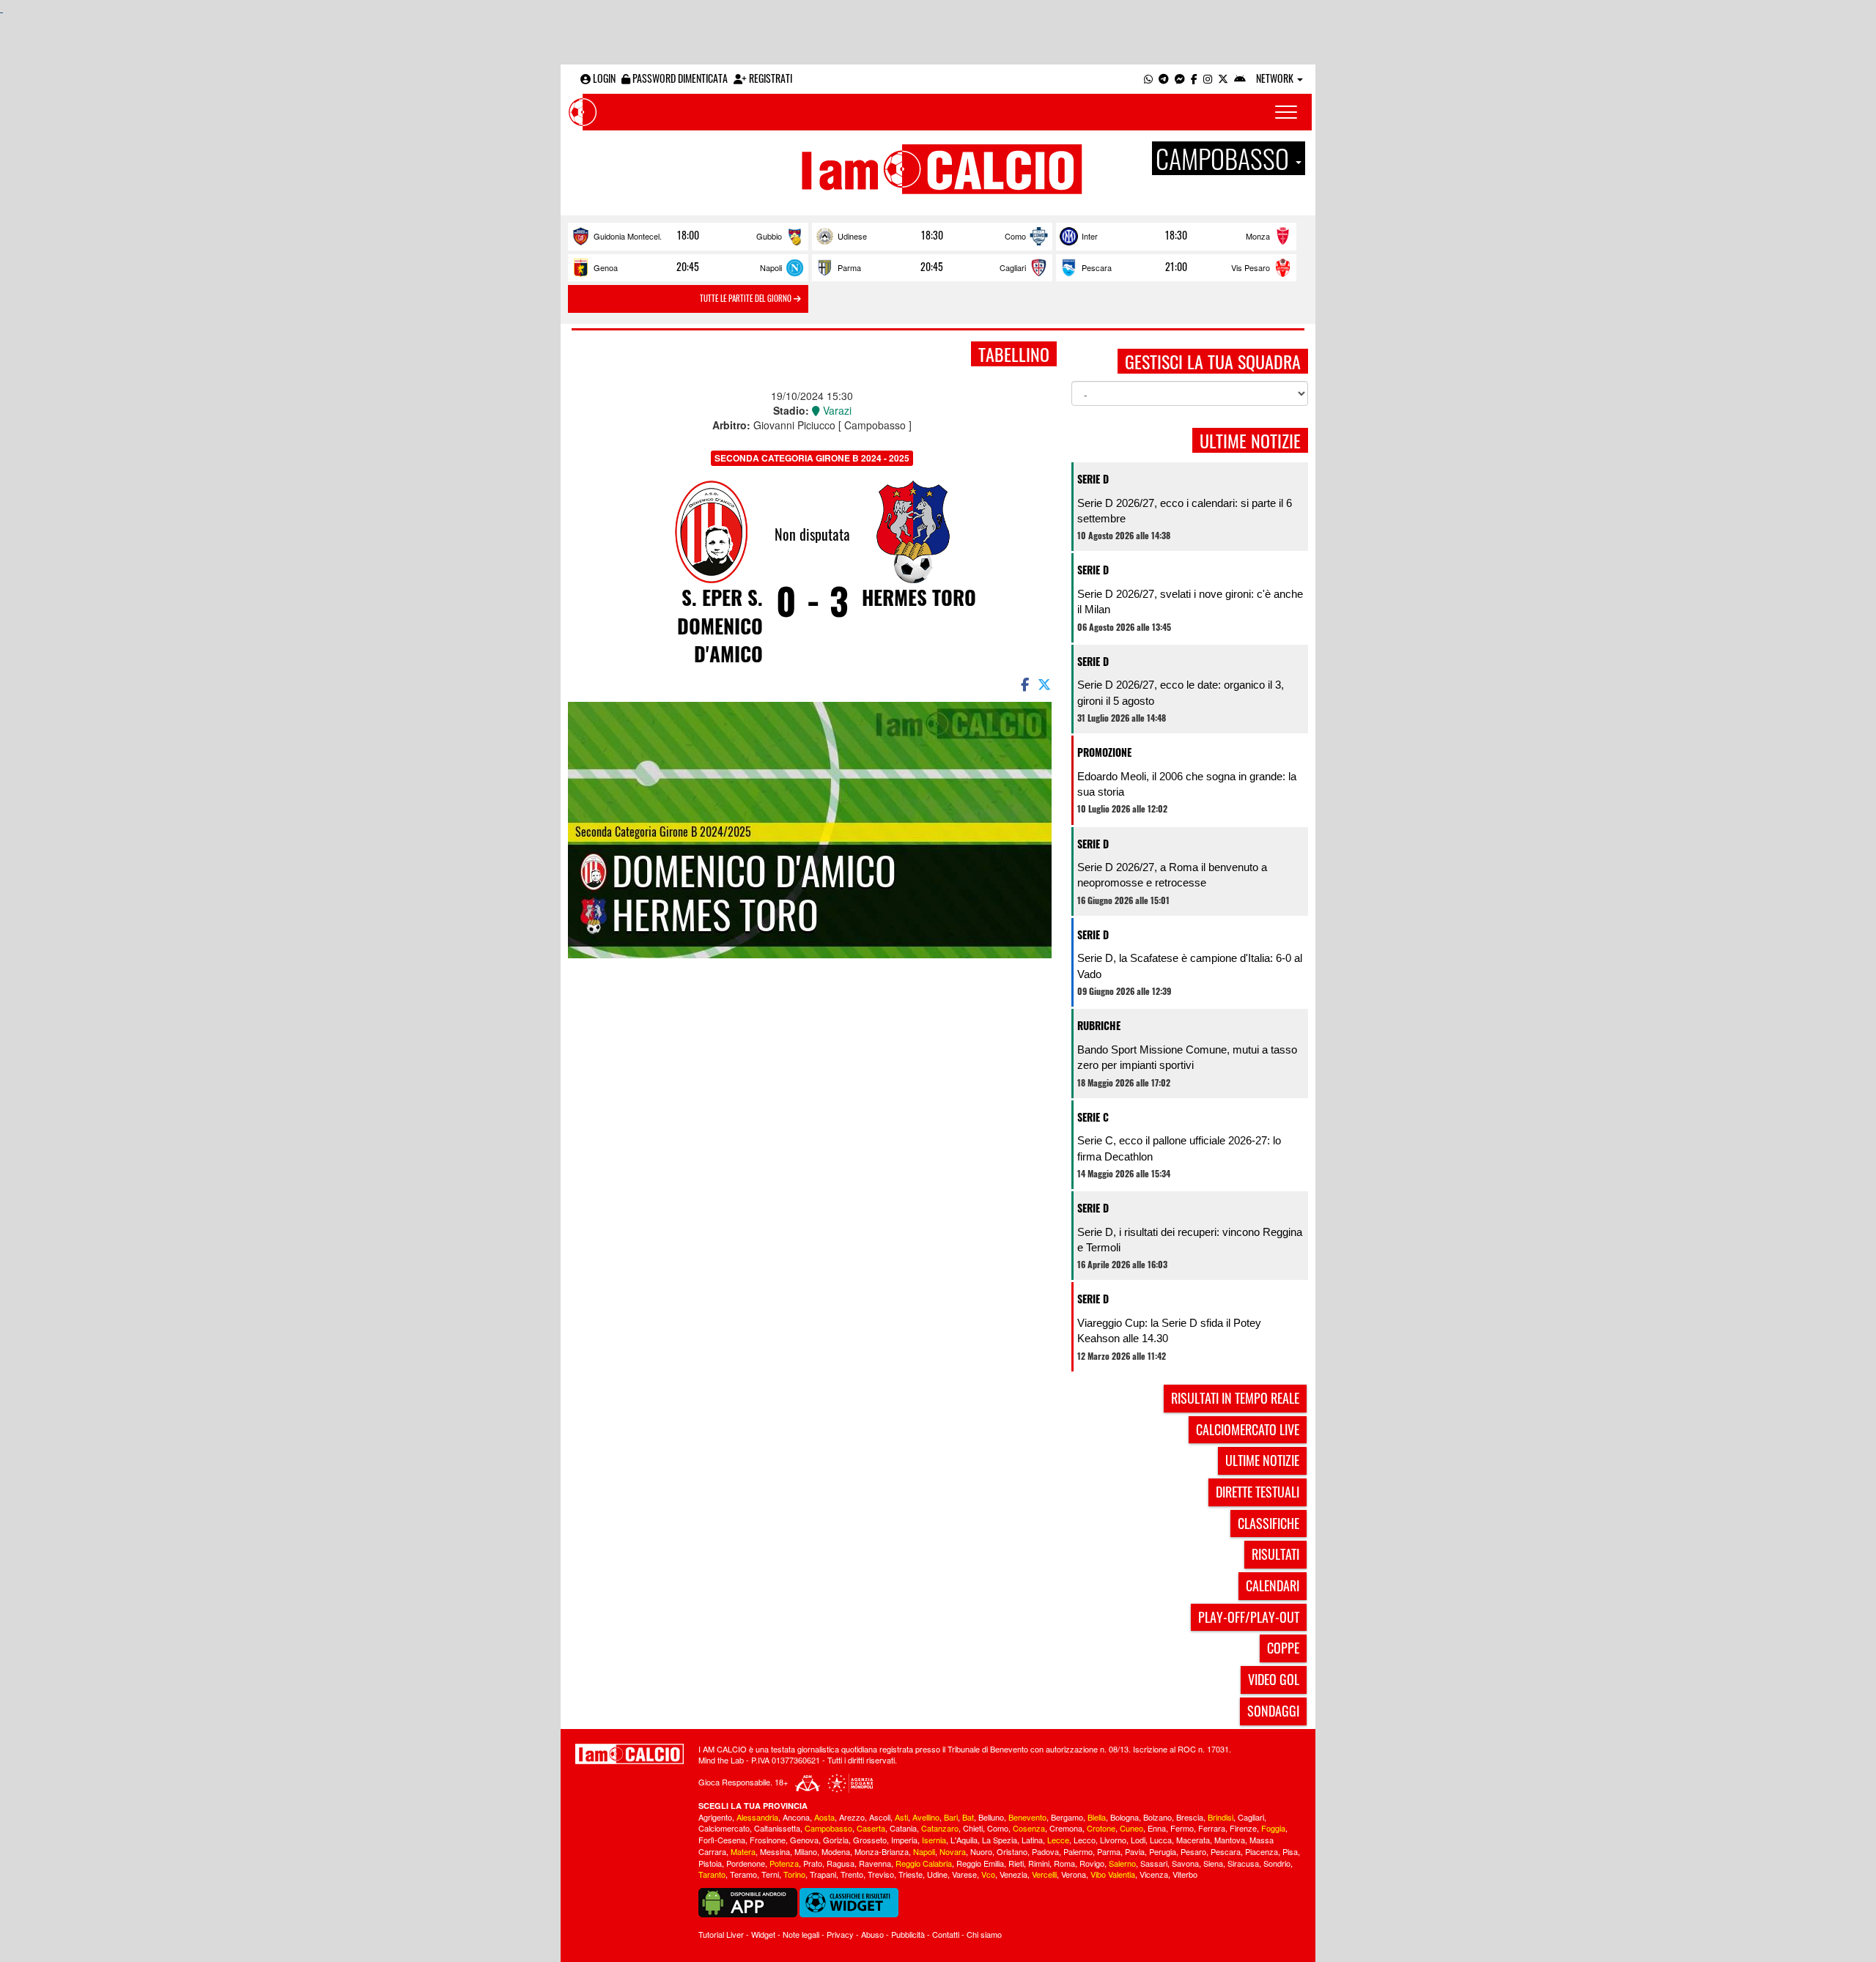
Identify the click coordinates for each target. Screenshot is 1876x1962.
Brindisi (1220, 1817)
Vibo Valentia (1113, 1874)
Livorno (1113, 1840)
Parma (849, 267)
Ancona (796, 1817)
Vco (988, 1874)
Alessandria (757, 1817)
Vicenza (1154, 1874)
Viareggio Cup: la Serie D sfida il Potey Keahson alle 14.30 (1169, 1330)
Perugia (1163, 1851)
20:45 (688, 267)
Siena (1213, 1863)
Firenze (1243, 1828)
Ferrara (1212, 1828)
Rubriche (1099, 1025)
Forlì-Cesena (722, 1840)
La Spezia (1000, 1840)
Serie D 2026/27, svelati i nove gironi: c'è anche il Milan (1190, 601)
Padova (1045, 1851)
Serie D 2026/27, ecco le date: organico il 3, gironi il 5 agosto (1181, 692)
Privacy (840, 1934)
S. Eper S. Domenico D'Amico (720, 625)
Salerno (1122, 1863)
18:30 (932, 235)
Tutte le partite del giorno (747, 298)
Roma (1064, 1863)
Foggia (1273, 1828)
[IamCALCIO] (629, 1754)
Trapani (823, 1874)
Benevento (1027, 1817)
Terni (770, 1874)
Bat (968, 1817)
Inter (1090, 236)
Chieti (973, 1828)
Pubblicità (908, 1934)
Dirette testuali (1258, 1492)
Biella (1097, 1817)
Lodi (1138, 1840)
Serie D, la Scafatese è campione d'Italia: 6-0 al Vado (1190, 966)
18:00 (688, 235)
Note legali (801, 1934)
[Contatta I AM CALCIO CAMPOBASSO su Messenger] (1180, 78)
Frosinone (768, 1840)
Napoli (771, 267)
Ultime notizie (1262, 1460)
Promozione (1104, 752)
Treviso (881, 1874)
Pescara (1097, 267)
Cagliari (1013, 267)
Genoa (606, 267)
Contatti (946, 1934)
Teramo (743, 1874)
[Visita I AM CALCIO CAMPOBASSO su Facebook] (1194, 78)
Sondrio (1277, 1863)
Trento (852, 1874)
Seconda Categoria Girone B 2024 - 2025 (812, 458)
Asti (901, 1817)
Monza (1258, 236)
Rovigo (1092, 1863)
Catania (903, 1828)
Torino (794, 1874)
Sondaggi (1273, 1711)
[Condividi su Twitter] (1046, 684)
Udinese (852, 236)
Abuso (872, 1934)
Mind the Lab (721, 1760)
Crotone (1101, 1828)
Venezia (1013, 1874)
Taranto (712, 1874)
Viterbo (1185, 1874)
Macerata (1193, 1840)
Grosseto (870, 1840)
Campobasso (828, 1828)
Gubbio (769, 236)
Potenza (784, 1863)
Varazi (836, 410)
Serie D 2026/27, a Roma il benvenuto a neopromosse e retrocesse (1172, 875)
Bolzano (1157, 1817)
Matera (743, 1851)
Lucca (1161, 1840)
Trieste (911, 1874)
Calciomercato (724, 1828)
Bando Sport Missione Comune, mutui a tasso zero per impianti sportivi (1187, 1057)
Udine (937, 1874)
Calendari (1273, 1585)
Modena (836, 1851)
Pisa (1290, 1851)
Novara (953, 1851)
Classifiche (1268, 1523)
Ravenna (875, 1863)
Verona (1074, 1874)
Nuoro (981, 1851)
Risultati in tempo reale (1235, 1398)
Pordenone (746, 1863)
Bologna (1125, 1817)
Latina (1032, 1840)
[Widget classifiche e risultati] (849, 1901)
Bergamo (1067, 1817)
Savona (1185, 1863)
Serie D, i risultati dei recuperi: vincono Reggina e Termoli (1190, 1240)
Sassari (1154, 1863)
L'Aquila (964, 1840)
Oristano (1012, 1851)
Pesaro (1193, 1851)
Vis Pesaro (1251, 267)
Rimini (1039, 1863)
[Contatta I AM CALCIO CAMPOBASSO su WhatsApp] (1148, 78)
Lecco (1085, 1840)
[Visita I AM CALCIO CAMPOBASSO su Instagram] (1208, 78)
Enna (1157, 1828)
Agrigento (715, 1817)
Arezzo (852, 1817)
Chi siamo (984, 1934)
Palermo (1078, 1851)
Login (603, 78)
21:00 (1176, 267)
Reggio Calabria (924, 1863)
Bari (951, 1817)
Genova (804, 1840)
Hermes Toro (919, 597)
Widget (763, 1934)
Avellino (926, 1817)
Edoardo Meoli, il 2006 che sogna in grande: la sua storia (1187, 784)
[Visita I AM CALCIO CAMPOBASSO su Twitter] (1223, 78)
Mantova (1230, 1840)
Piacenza (1262, 1851)
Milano (806, 1851)
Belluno (991, 1817)
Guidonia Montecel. (628, 236)
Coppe (1283, 1648)
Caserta (871, 1828)
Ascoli (880, 1817)
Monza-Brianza (882, 1851)
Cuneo (1131, 1828)
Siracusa (1243, 1863)
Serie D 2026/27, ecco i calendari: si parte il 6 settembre (1185, 511)
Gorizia (836, 1840)
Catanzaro (940, 1828)
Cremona (1066, 1828)
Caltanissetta (777, 1828)
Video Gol (1274, 1679)
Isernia (934, 1840)
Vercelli (1044, 1874)
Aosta (824, 1817)
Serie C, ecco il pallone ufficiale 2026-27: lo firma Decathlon (1179, 1148)
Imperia (904, 1840)
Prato (813, 1863)
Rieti (1016, 1863)
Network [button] (1276, 78)
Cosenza (1029, 1828)
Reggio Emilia (980, 1863)
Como (1015, 236)
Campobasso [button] (1225, 158)
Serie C (1093, 1117)
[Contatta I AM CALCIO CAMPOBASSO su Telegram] (1164, 78)
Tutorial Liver (721, 1934)
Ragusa (841, 1863)
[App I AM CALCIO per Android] (1240, 78)
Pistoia (710, 1863)
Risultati (1275, 1554)
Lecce (1058, 1840)
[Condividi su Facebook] (1024, 684)
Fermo (1182, 1828)
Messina (775, 1851)
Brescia (1190, 1817)
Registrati (769, 78)
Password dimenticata (679, 78)
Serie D (1093, 479)
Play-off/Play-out (1249, 1617)
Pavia (1135, 1851)
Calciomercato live (1248, 1429)
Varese (964, 1874)
